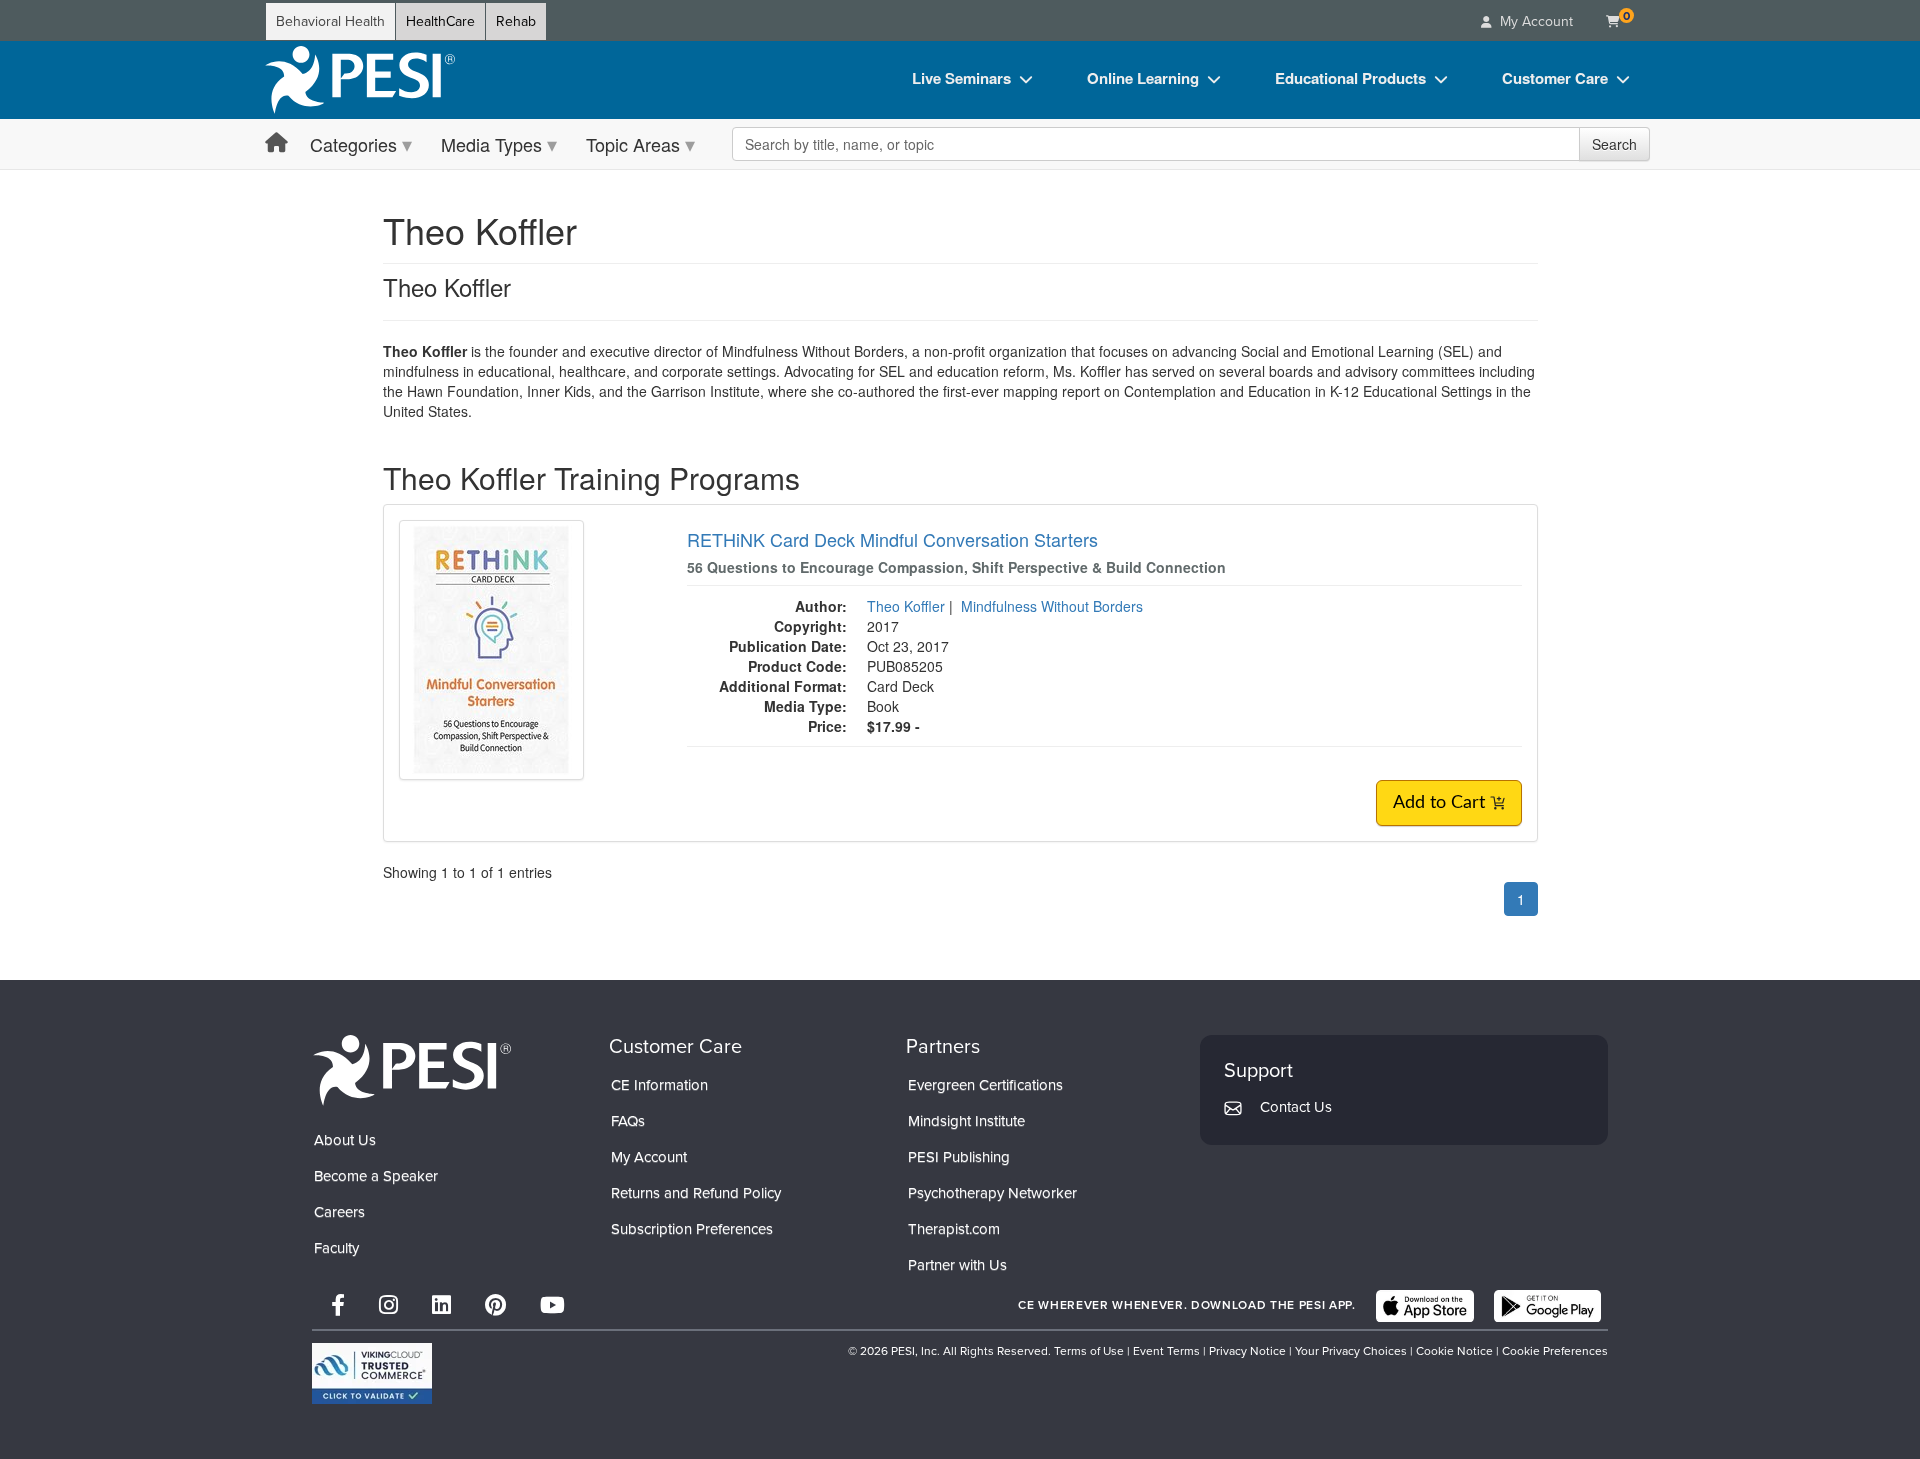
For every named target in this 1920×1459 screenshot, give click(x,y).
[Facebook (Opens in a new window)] (338, 1305)
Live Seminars (961, 78)
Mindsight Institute (966, 1121)
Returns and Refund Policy (696, 1193)
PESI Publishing (959, 1157)
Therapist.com (954, 1229)
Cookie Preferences (1555, 1351)
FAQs (628, 1121)
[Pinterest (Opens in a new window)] (495, 1305)
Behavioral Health (330, 21)
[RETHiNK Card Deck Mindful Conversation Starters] (491, 648)
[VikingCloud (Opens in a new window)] (372, 1373)
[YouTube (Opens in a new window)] (552, 1305)
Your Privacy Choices (1351, 1351)
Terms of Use (1089, 1351)
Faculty (336, 1248)
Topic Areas (633, 144)
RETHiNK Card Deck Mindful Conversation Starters (892, 539)
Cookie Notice (1454, 1351)
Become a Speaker (376, 1176)
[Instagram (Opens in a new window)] (388, 1305)
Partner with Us (957, 1265)
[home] (360, 80)
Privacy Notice (1247, 1351)
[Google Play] (1547, 1306)
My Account (649, 1157)
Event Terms (1166, 1351)
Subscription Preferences (692, 1229)
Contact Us (1296, 1107)
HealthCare (440, 21)
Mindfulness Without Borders (1052, 606)
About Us (345, 1140)
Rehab (516, 21)
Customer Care (1555, 78)
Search (1614, 144)
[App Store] (1425, 1306)
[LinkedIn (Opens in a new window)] (441, 1305)
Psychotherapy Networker (992, 1193)
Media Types (491, 144)
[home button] (276, 143)
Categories (353, 144)
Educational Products (1350, 78)
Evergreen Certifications (985, 1085)
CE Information (659, 1085)
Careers (339, 1212)
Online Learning (1143, 78)
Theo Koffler (906, 606)
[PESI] (412, 1069)
